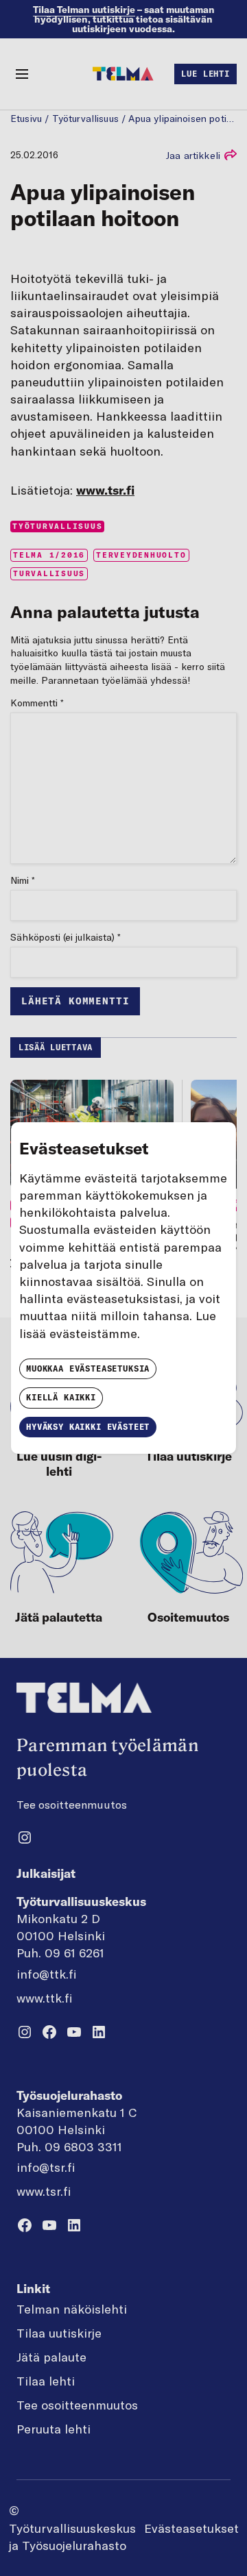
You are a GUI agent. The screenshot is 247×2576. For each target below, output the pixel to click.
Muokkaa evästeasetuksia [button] (88, 1368)
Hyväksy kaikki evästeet (88, 1427)
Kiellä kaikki (61, 1397)
